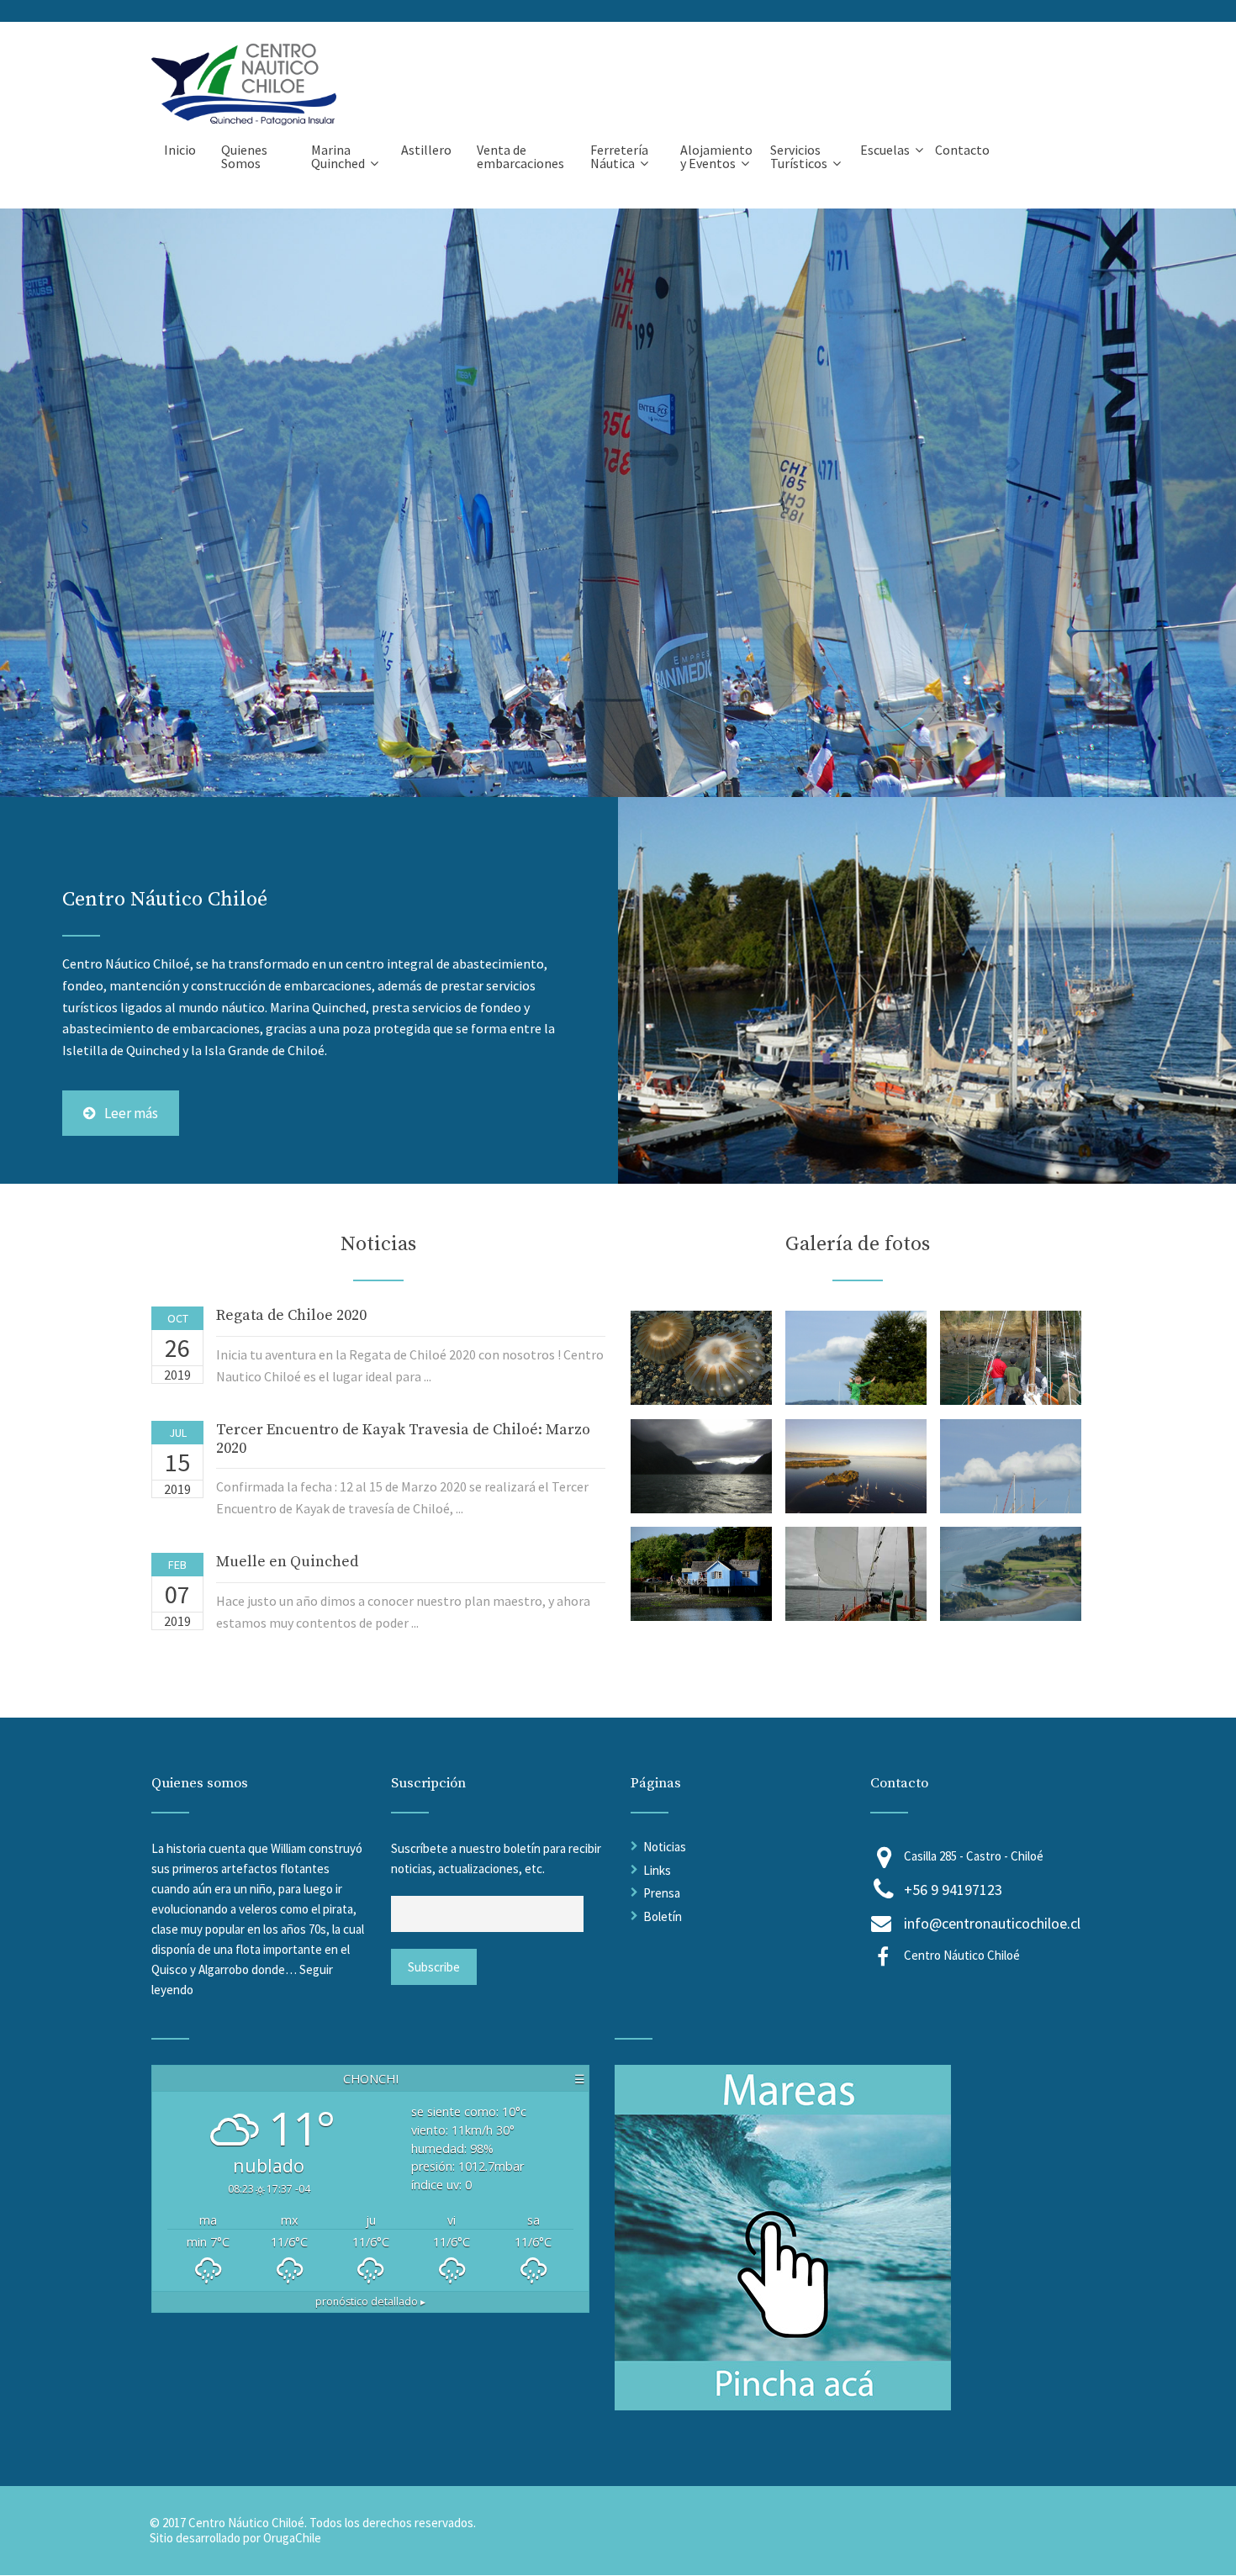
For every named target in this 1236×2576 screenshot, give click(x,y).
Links (657, 1870)
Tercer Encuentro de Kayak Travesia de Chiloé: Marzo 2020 (403, 1439)
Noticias (665, 1847)
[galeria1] (701, 1400)
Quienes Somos (244, 156)
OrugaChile (292, 2538)
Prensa (662, 1893)
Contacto (962, 150)
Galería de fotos (858, 1244)
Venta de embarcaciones (520, 156)
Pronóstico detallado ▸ (370, 2302)
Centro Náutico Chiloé (962, 1955)
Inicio (180, 150)
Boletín (663, 1916)
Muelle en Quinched (287, 1562)
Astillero (426, 150)
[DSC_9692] (1011, 1616)
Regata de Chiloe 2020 (291, 1315)
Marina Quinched (338, 156)
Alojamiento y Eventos (716, 156)
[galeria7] (701, 1616)
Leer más (131, 1113)
